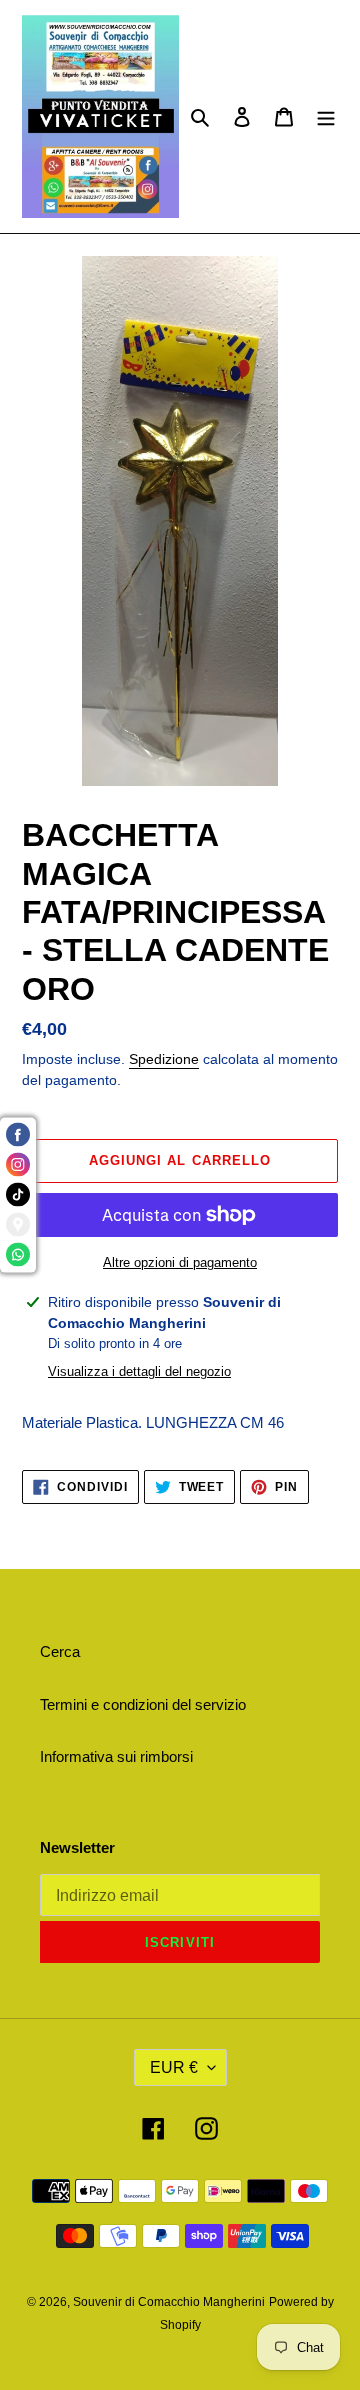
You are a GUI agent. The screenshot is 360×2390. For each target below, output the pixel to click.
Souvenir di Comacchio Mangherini (169, 2302)
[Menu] (326, 116)
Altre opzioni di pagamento (180, 1262)
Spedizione (164, 1059)
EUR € (174, 2067)
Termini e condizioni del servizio (143, 1704)
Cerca (60, 1651)
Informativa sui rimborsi (116, 1756)
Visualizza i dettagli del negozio (139, 1371)
